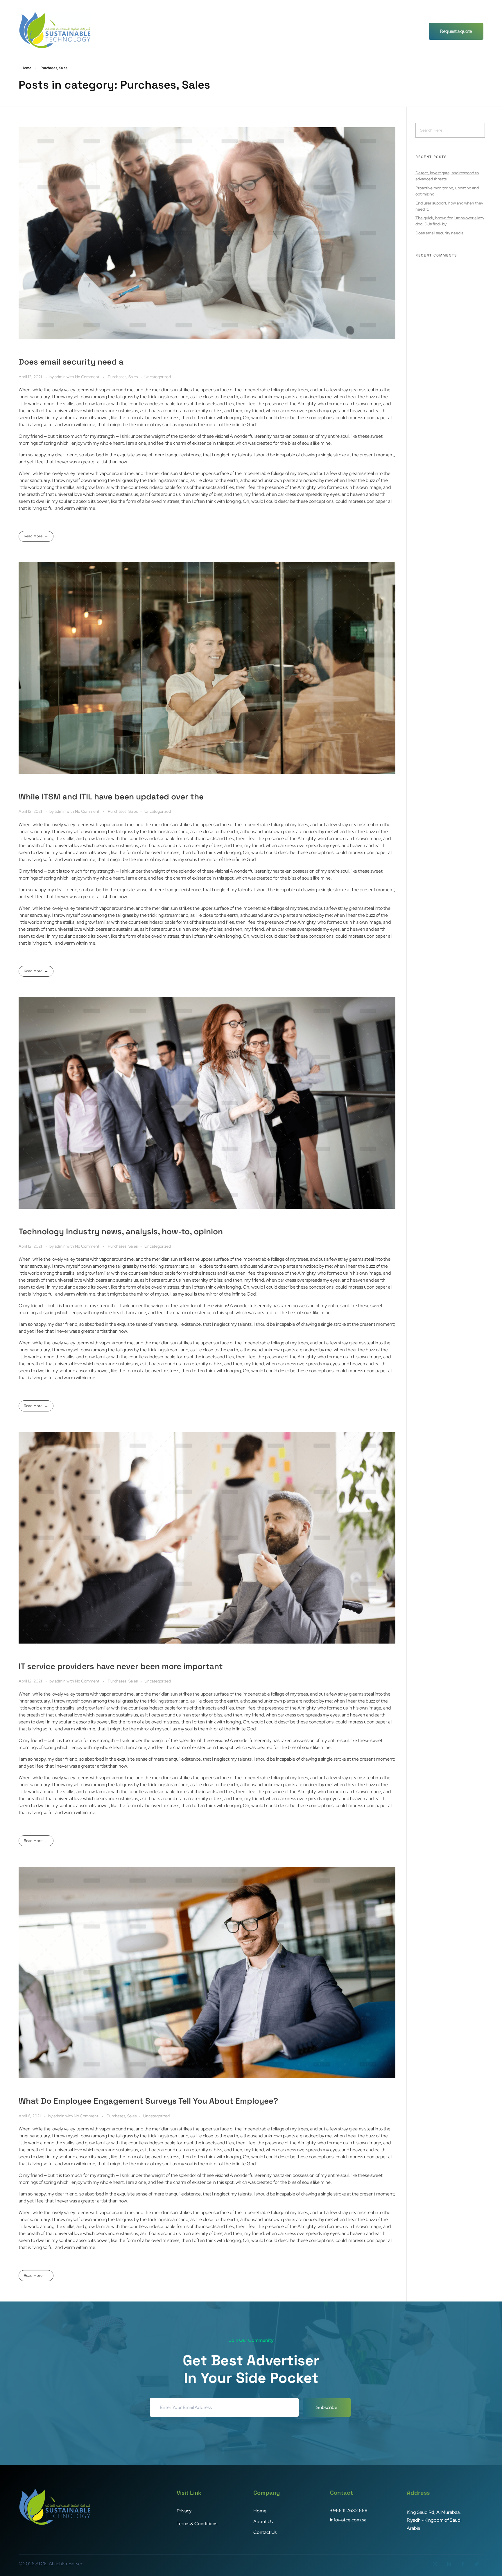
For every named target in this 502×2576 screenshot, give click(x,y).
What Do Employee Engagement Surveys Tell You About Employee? (148, 2101)
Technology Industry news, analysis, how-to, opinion (121, 1231)
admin (61, 377)
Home (26, 68)
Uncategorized (158, 377)
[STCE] (55, 30)
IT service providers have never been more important (121, 1666)
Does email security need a (71, 362)
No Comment (87, 377)
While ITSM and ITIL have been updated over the (111, 797)
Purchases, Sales (123, 377)
